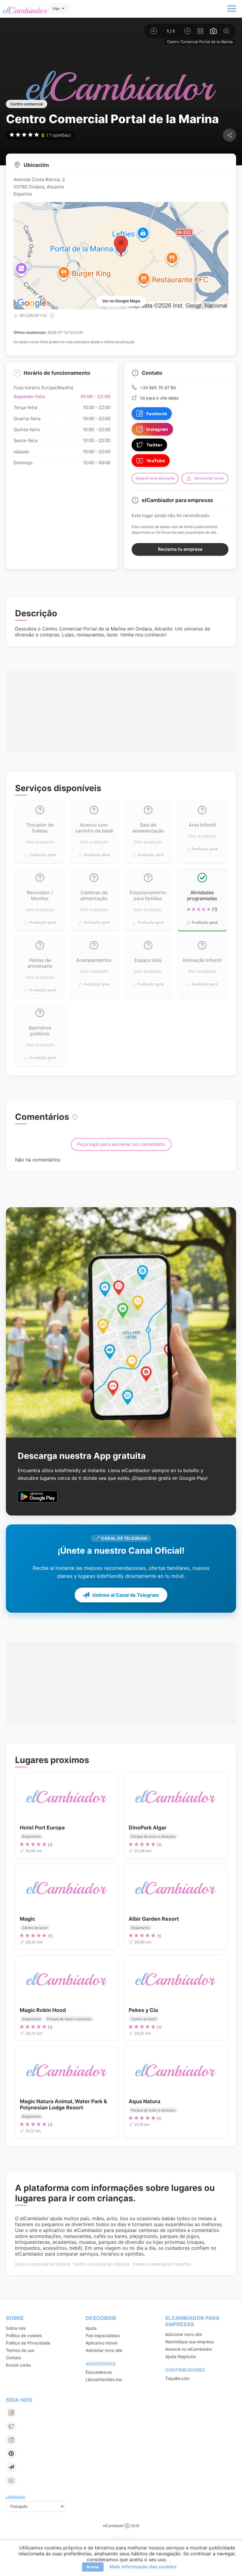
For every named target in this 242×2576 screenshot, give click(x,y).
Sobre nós (16, 2328)
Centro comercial (27, 104)
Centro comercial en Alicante (101, 2264)
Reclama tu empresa (180, 549)
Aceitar (93, 2567)
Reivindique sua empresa (189, 2342)
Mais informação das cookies (143, 2567)
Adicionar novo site (104, 2350)
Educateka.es (99, 2372)
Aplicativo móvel (101, 2343)
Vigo (56, 8)
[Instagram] (11, 2440)
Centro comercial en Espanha (162, 2264)
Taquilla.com (177, 2378)
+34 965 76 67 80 (158, 388)
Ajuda (91, 2328)
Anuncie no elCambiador (189, 2349)
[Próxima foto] (187, 31)
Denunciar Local (209, 478)
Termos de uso (20, 2350)
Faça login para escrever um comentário (121, 1144)
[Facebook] (11, 2413)
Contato (14, 2358)
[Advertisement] (121, 702)
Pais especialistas (103, 2335)
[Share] (229, 135)
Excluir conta (18, 2365)
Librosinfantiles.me (104, 2379)
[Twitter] (11, 2426)
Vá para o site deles (159, 398)
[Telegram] (11, 2467)
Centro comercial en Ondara (43, 2264)
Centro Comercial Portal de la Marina (200, 42)
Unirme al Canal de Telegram (126, 1595)
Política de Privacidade (28, 2343)
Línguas (15, 2497)
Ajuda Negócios (180, 2356)
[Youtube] (11, 2481)
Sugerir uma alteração (155, 478)
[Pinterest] (11, 2453)
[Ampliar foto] (226, 31)
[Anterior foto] (154, 31)
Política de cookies (24, 2335)
